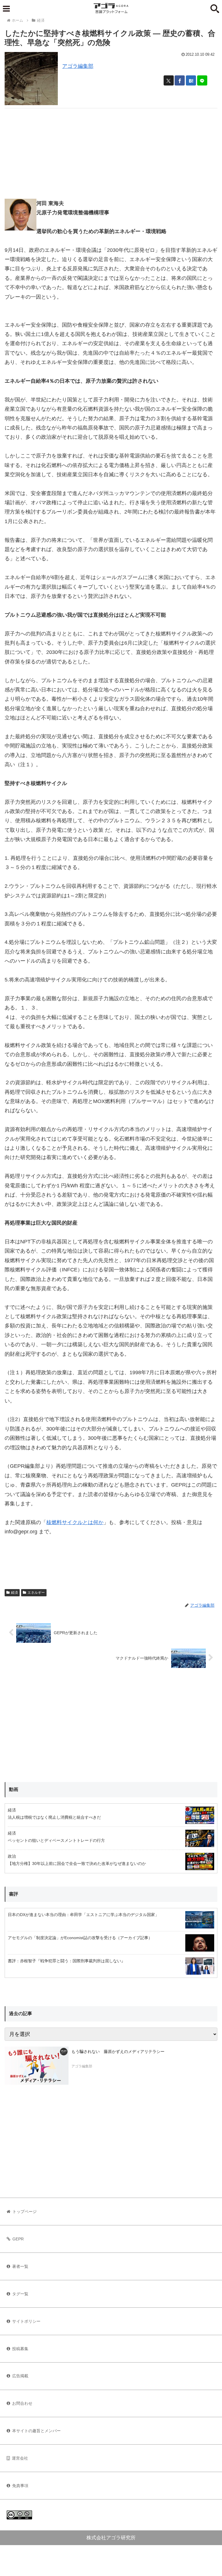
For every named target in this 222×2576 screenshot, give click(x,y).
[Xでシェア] (169, 80)
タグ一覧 (20, 2294)
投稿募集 (20, 2349)
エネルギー (36, 1593)
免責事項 (20, 2486)
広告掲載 (20, 2376)
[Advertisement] (111, 149)
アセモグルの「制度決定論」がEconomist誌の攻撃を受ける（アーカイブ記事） (80, 1938)
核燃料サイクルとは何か (75, 1522)
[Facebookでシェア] (180, 80)
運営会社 (20, 2458)
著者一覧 (20, 2266)
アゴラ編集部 (78, 66)
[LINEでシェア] (202, 80)
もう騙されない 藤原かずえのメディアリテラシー (118, 2051)
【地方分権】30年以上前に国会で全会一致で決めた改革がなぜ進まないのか (77, 1863)
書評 (14, 1894)
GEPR (18, 2239)
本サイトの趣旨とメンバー (36, 2431)
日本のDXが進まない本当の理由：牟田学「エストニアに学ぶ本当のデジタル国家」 (83, 1915)
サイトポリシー (26, 2321)
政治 (12, 1856)
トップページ (25, 2212)
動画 (14, 1789)
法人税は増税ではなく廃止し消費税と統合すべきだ (54, 1817)
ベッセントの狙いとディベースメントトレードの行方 (56, 1840)
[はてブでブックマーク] (191, 80)
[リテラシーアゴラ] (37, 2066)
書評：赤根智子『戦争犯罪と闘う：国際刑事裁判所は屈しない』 (66, 1961)
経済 (14, 1593)
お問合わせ (22, 2403)
